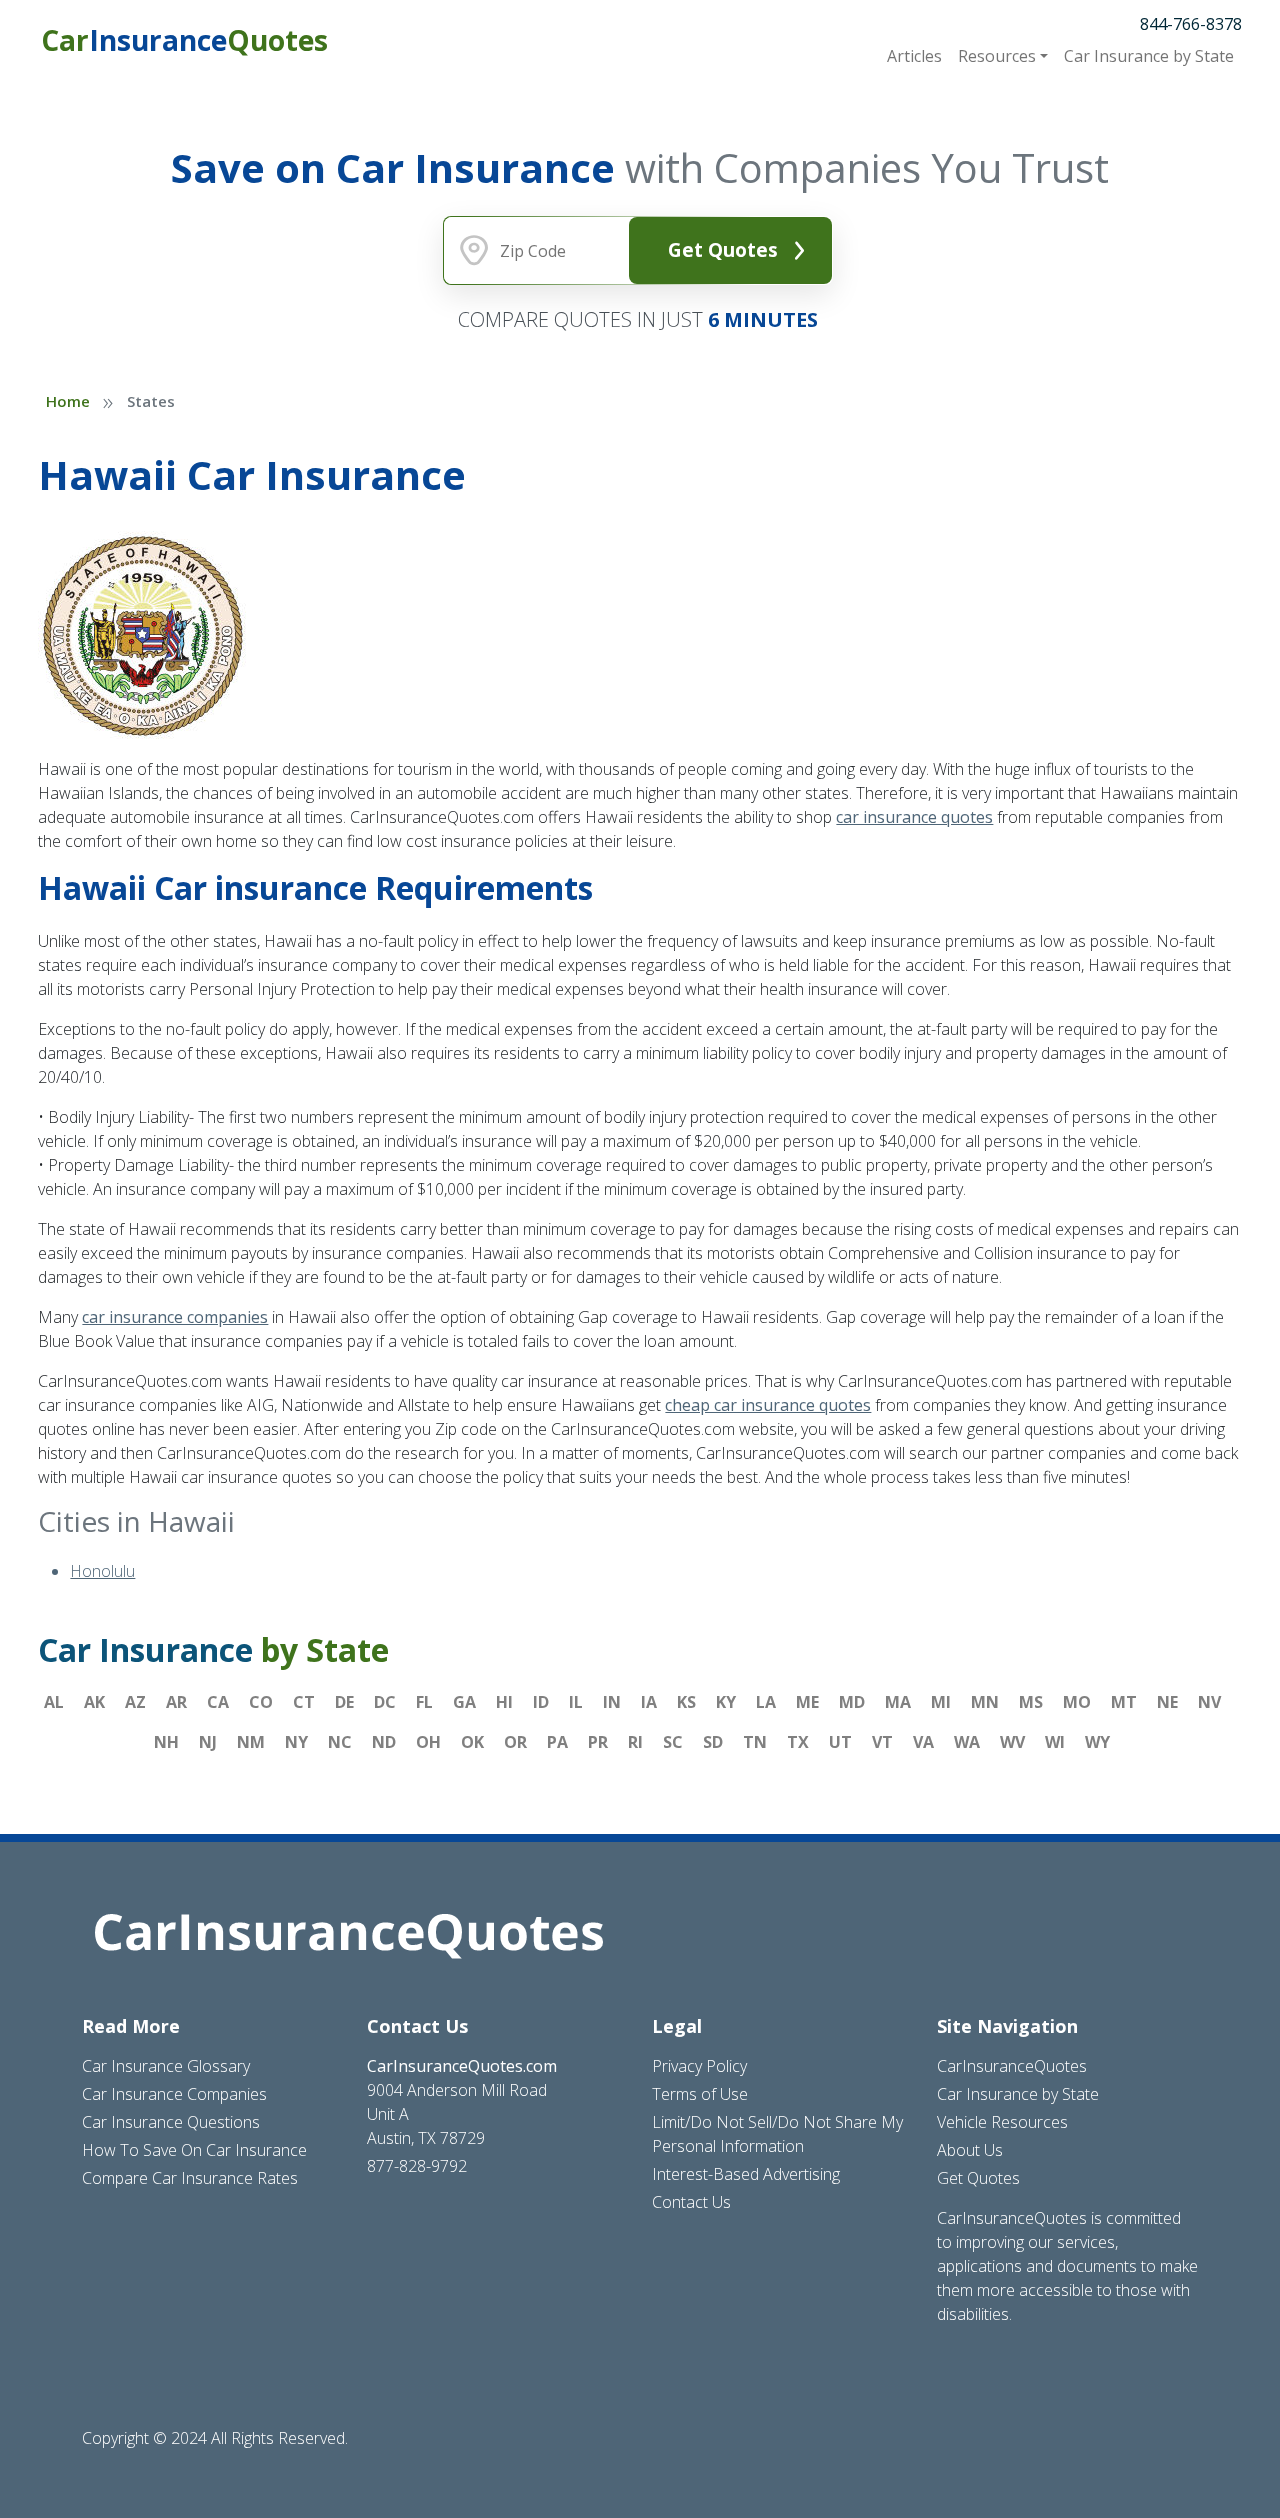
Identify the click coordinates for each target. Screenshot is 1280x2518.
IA (649, 1702)
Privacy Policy (699, 2066)
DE (344, 1702)
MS (1031, 1702)
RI (635, 1742)
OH (428, 1742)
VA (923, 1742)
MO (1077, 1702)
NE (1167, 1702)
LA (766, 1702)
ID (541, 1702)
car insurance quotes (914, 817)
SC (673, 1742)
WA (967, 1742)
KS (686, 1702)
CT (304, 1702)
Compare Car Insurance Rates (190, 2178)
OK (472, 1742)
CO (261, 1702)
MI (941, 1702)
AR (176, 1702)
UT (840, 1742)
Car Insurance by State (1018, 2094)
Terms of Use (700, 2094)
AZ (135, 1702)
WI (1055, 1742)
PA (557, 1742)
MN (985, 1702)
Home (68, 401)
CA (218, 1702)
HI (504, 1702)
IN (612, 1702)
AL (54, 1702)
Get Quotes (723, 249)
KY (726, 1702)
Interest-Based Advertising (746, 2174)
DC (385, 1702)
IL (576, 1702)
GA (464, 1702)
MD (852, 1702)
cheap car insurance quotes (768, 1405)
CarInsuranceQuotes (1012, 2066)
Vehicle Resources (1002, 2122)
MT (1124, 1702)
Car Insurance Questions (171, 2122)
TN (755, 1742)
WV (1012, 1742)
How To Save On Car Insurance (194, 2150)
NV (1209, 1702)
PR (598, 1742)
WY (1097, 1742)
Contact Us (691, 2202)
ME (807, 1702)
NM (251, 1742)
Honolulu (102, 1571)
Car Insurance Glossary (166, 2066)
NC (340, 1742)
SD (713, 1742)
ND (384, 1742)
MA (898, 1702)
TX (798, 1742)
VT (882, 1742)
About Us (970, 2150)
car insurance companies (175, 1317)
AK (94, 1702)
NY (296, 1742)
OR (515, 1742)
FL (424, 1702)
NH (166, 1742)
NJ (208, 1742)
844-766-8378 (1191, 24)
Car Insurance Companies (174, 2094)
